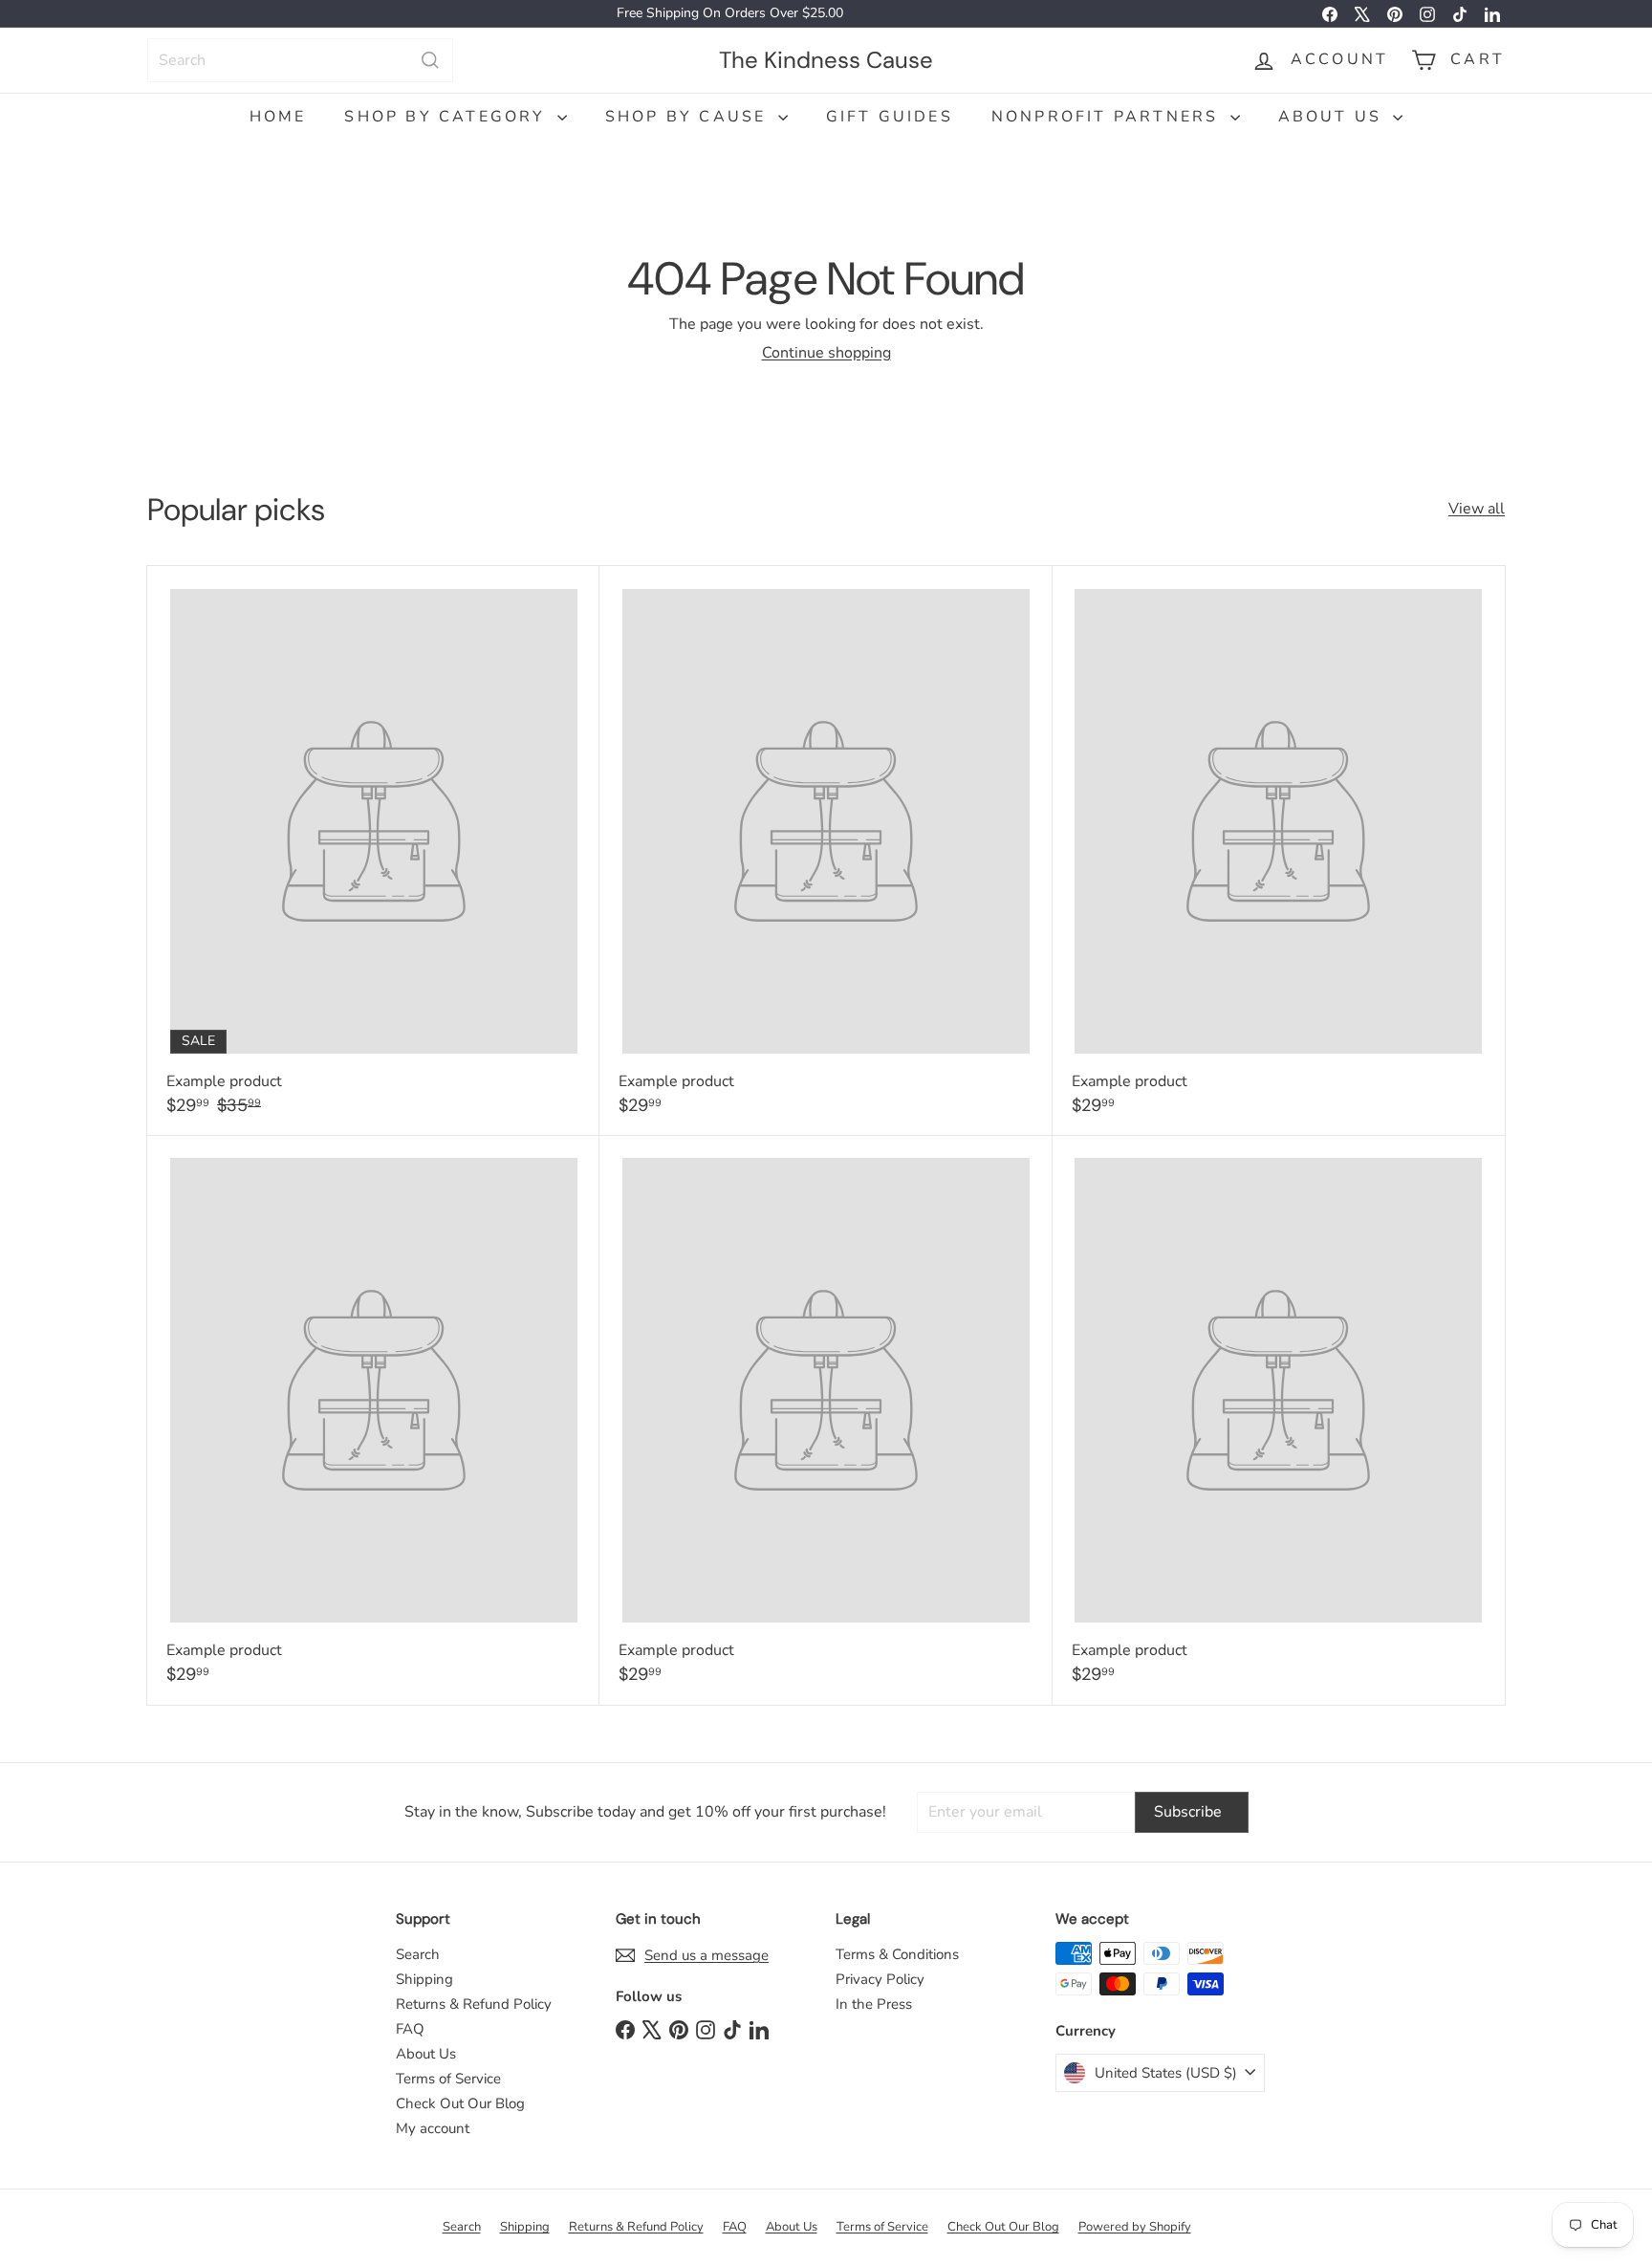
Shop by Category (448, 117)
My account (433, 2128)
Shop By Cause (689, 117)
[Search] (430, 60)
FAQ (410, 2029)
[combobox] (300, 60)
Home (278, 117)
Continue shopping (826, 353)
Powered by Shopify (1135, 2227)
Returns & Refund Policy (474, 2004)
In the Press (874, 2004)
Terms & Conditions (897, 1954)
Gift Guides (890, 117)
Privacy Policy (880, 1979)
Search (418, 1954)
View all (1477, 509)
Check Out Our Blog (460, 2103)
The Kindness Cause (826, 59)
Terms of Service (448, 2079)
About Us (1334, 117)
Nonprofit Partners (1109, 117)
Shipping (424, 1979)
